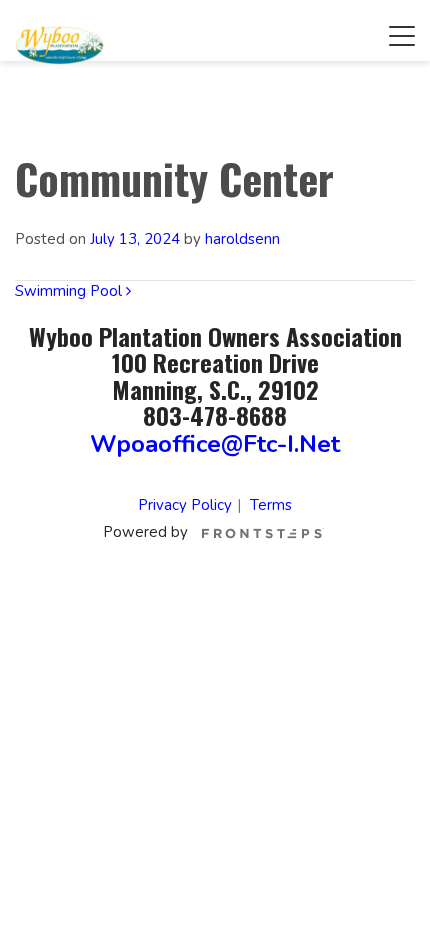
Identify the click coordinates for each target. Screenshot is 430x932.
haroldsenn (242, 239)
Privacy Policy (185, 505)
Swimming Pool (70, 291)
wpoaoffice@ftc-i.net (215, 444)
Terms (271, 505)
